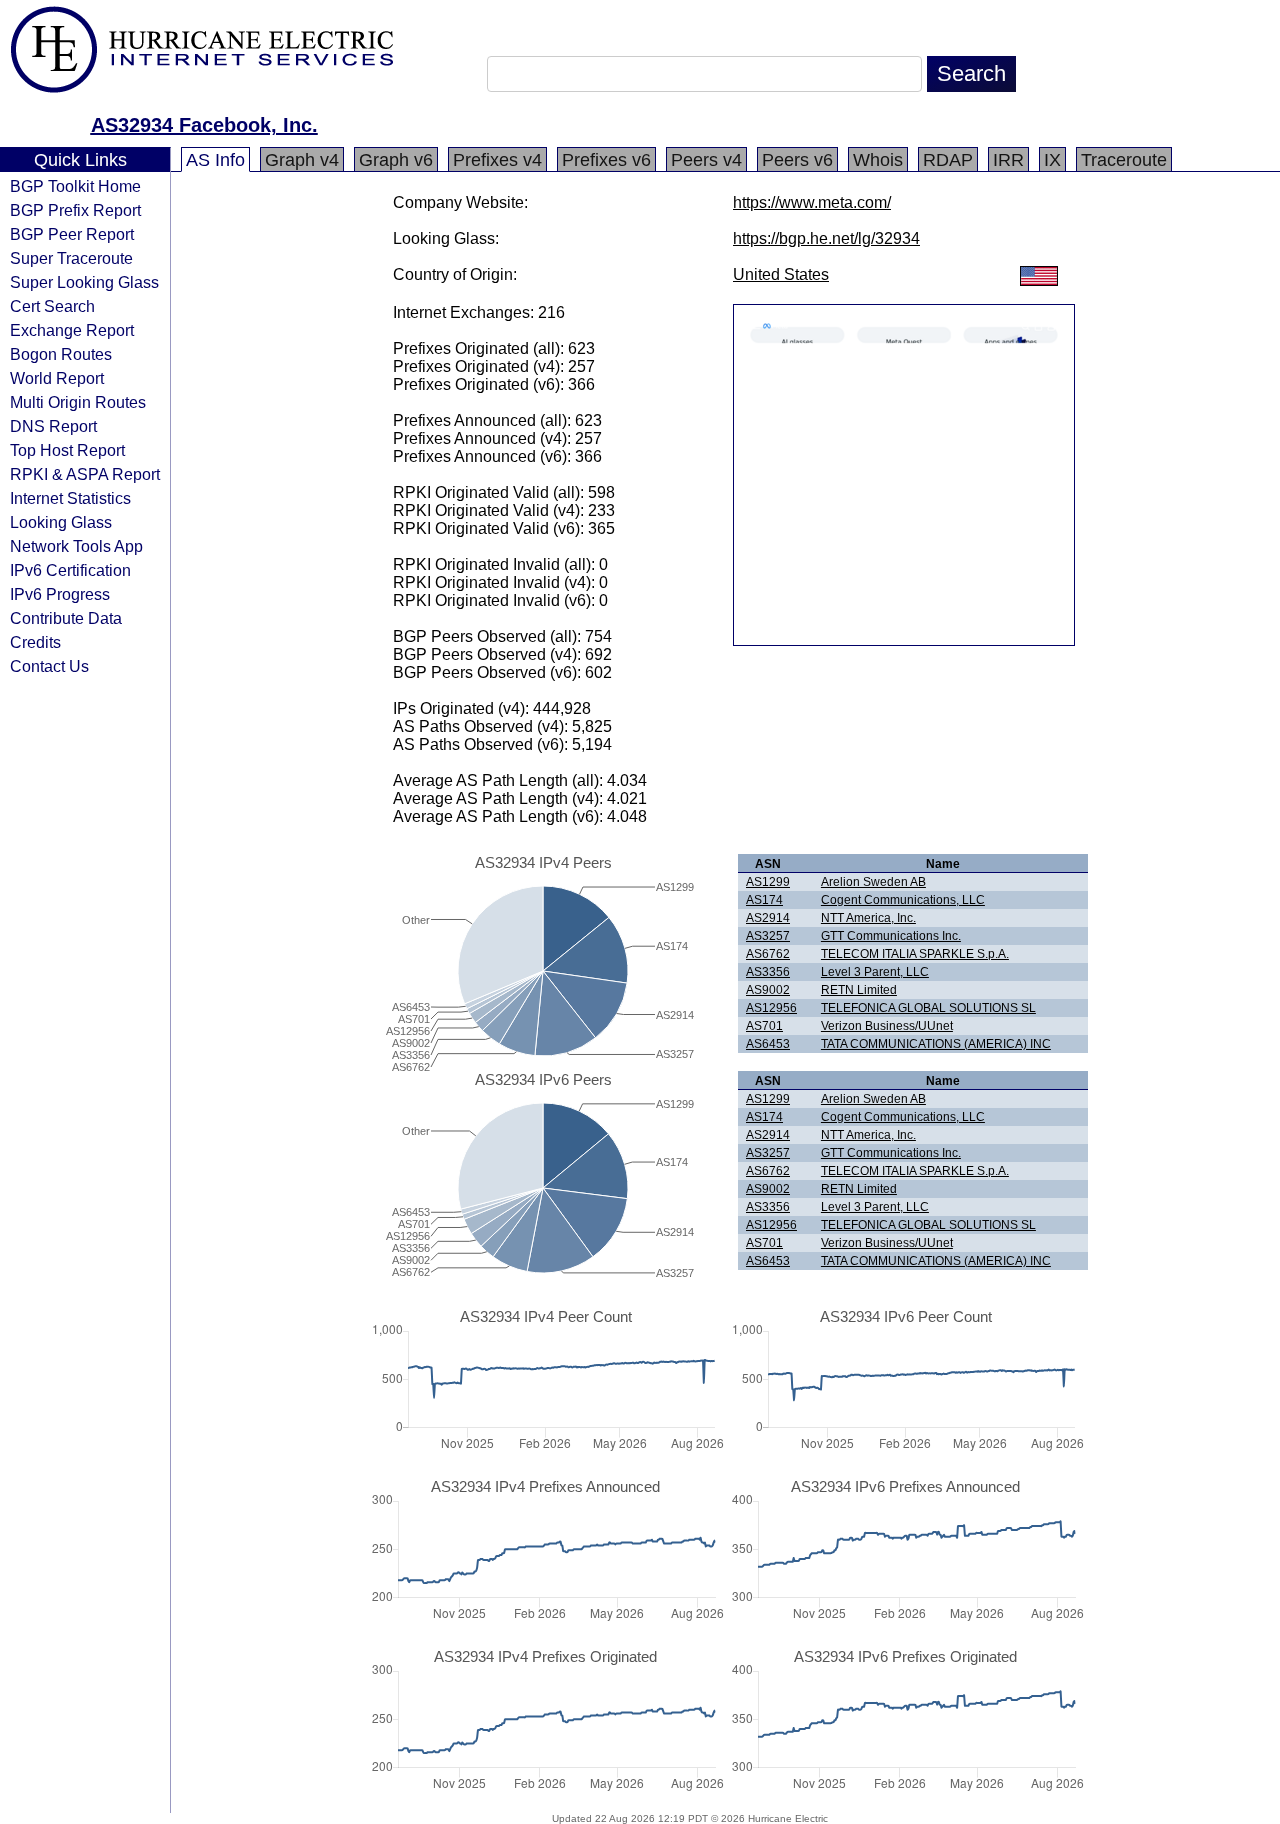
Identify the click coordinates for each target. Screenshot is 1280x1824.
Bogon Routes (61, 354)
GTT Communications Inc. (891, 936)
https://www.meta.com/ (812, 202)
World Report (57, 378)
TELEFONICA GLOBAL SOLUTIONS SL (928, 1008)
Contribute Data (66, 618)
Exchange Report (72, 330)
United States (781, 274)
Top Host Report (67, 450)
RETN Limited (859, 990)
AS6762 (768, 954)
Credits (35, 642)
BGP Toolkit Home (75, 186)
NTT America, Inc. (868, 918)
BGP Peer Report (72, 234)
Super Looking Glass (84, 282)
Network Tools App (76, 546)
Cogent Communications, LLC (903, 900)
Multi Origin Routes (78, 402)
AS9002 (768, 990)
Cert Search (52, 306)
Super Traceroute (71, 258)
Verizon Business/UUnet (887, 1026)
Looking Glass (61, 522)
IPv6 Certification (70, 570)
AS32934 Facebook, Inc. (204, 125)
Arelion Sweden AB (873, 882)
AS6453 (768, 1044)
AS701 (764, 1026)
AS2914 (768, 918)
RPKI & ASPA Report (85, 474)
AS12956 (771, 1008)
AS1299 (768, 882)
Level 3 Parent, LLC (875, 972)
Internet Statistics (70, 498)
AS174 (764, 900)
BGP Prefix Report (75, 210)
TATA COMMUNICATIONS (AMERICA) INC (936, 1044)
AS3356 (768, 972)
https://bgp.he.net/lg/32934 (826, 238)
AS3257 (768, 936)
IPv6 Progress (60, 594)
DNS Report (53, 426)
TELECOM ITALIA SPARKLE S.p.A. (915, 954)
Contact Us (49, 666)
